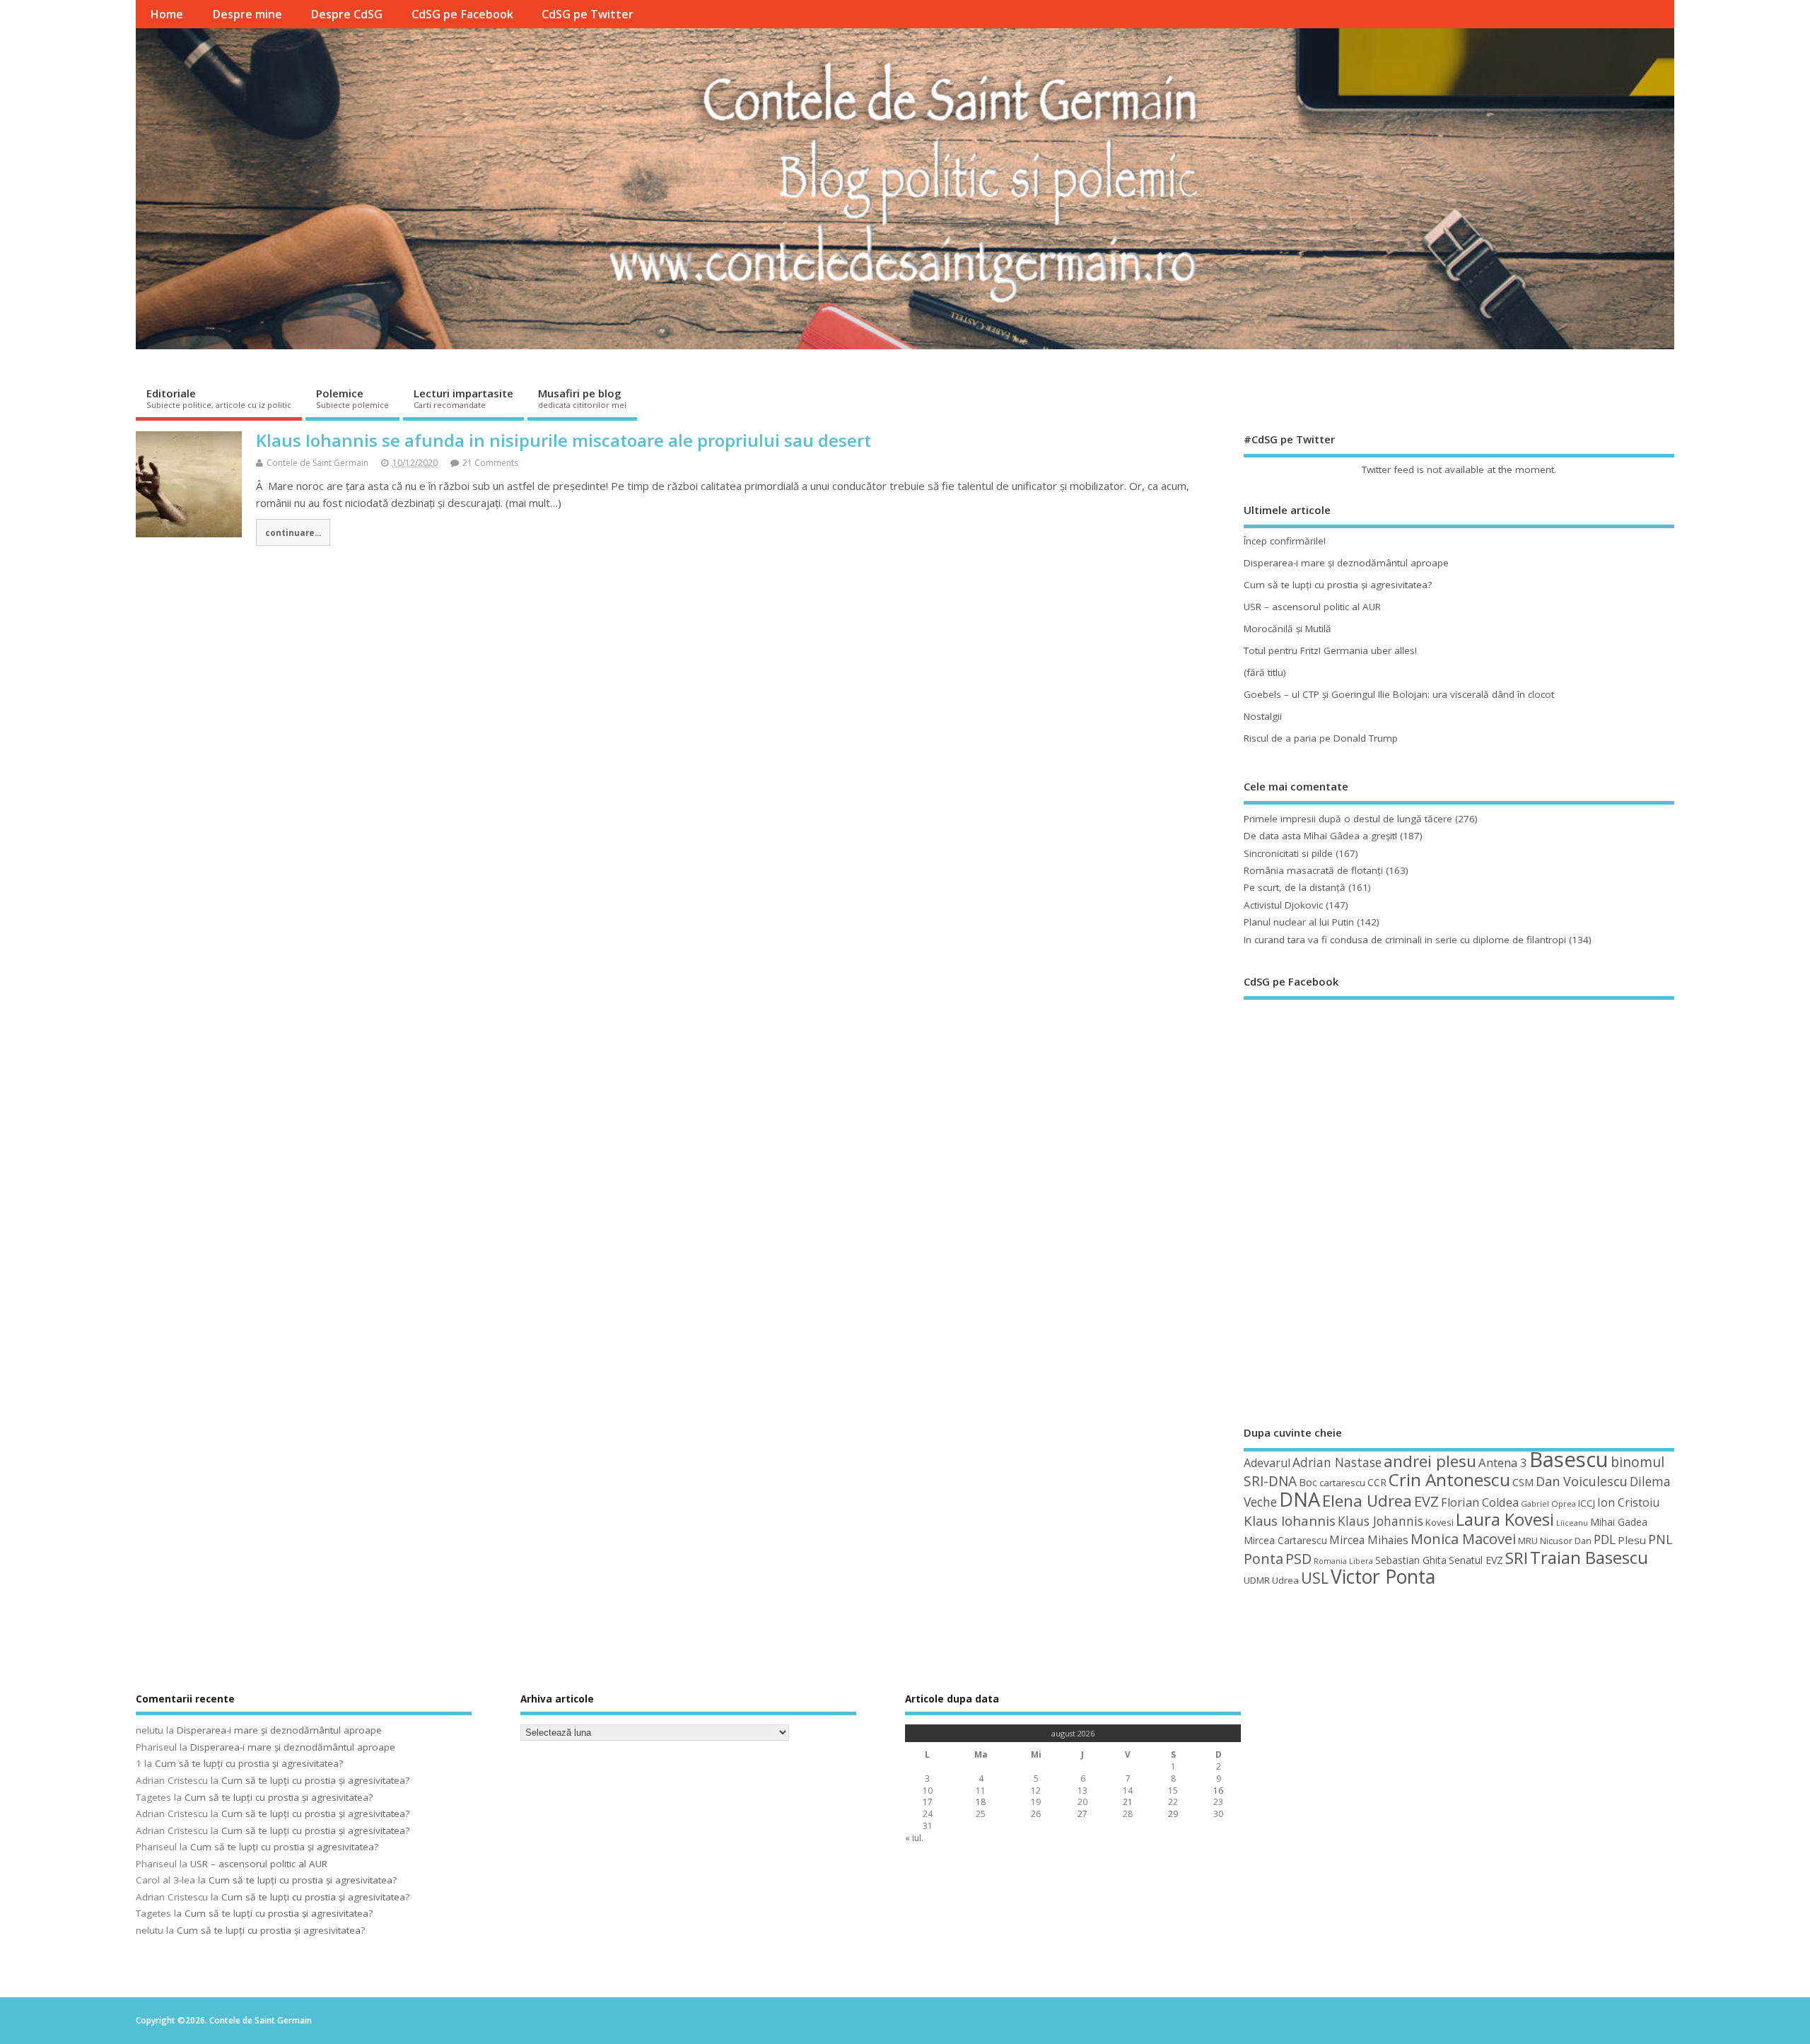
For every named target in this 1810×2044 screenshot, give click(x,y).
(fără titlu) (1265, 672)
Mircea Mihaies (1369, 1540)
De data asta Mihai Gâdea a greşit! (1320, 836)
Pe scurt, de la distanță (1295, 887)
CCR (1377, 1482)
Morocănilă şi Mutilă (1288, 629)
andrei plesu (1430, 1461)
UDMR (1257, 1580)
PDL (1605, 1539)
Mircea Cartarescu (1285, 1540)
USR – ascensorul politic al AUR (1312, 607)
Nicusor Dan (1566, 1541)
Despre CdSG (346, 14)
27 (1082, 1814)
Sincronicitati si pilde (1288, 853)
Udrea (1285, 1580)
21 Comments (490, 463)
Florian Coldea (1480, 1502)
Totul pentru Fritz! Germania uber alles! (1330, 650)
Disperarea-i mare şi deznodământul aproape (1346, 563)
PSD (1298, 1559)
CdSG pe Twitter (588, 14)
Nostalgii (1263, 716)
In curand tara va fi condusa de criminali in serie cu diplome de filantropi (1405, 940)
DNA (1300, 1499)
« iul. (914, 1838)
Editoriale (219, 398)
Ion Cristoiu (1628, 1502)
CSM (1523, 1482)
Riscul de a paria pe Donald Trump (1321, 738)
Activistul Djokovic (1283, 905)
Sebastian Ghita (1411, 1560)
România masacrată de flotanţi (1313, 870)
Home (167, 14)
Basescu (1569, 1459)
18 (981, 1802)
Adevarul (1267, 1463)
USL (1315, 1578)
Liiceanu (1572, 1523)
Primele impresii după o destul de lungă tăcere (1348, 819)
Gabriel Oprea (1548, 1503)
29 (1173, 1814)
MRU (1528, 1541)
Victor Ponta (1383, 1577)
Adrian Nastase (1337, 1462)
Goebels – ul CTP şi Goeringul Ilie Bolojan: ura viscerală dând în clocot (1399, 694)
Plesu (1632, 1540)
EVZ (1426, 1501)
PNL (1660, 1539)
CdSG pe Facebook (462, 14)
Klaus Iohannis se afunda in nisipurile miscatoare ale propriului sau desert (564, 440)
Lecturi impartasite (463, 398)
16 (1218, 1791)
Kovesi (1440, 1522)
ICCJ (1587, 1503)
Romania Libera (1343, 1561)
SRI (1517, 1558)
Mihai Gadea (1619, 1522)
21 (1128, 1802)
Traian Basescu (1589, 1557)
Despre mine (247, 14)
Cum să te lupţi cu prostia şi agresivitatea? (1338, 585)
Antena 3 (1503, 1462)
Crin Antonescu (1449, 1479)
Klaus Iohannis (1290, 1521)
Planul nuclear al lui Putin (1299, 922)
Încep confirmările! (1285, 541)
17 (928, 1802)
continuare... (293, 532)
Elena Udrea (1367, 1501)
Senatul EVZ (1476, 1560)
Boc (1308, 1482)
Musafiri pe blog (582, 398)
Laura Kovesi (1505, 1519)
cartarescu (1342, 1483)
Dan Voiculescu (1582, 1481)
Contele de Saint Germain (317, 463)
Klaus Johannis (1380, 1521)
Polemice (352, 398)
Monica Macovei (1463, 1538)
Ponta (1263, 1559)
